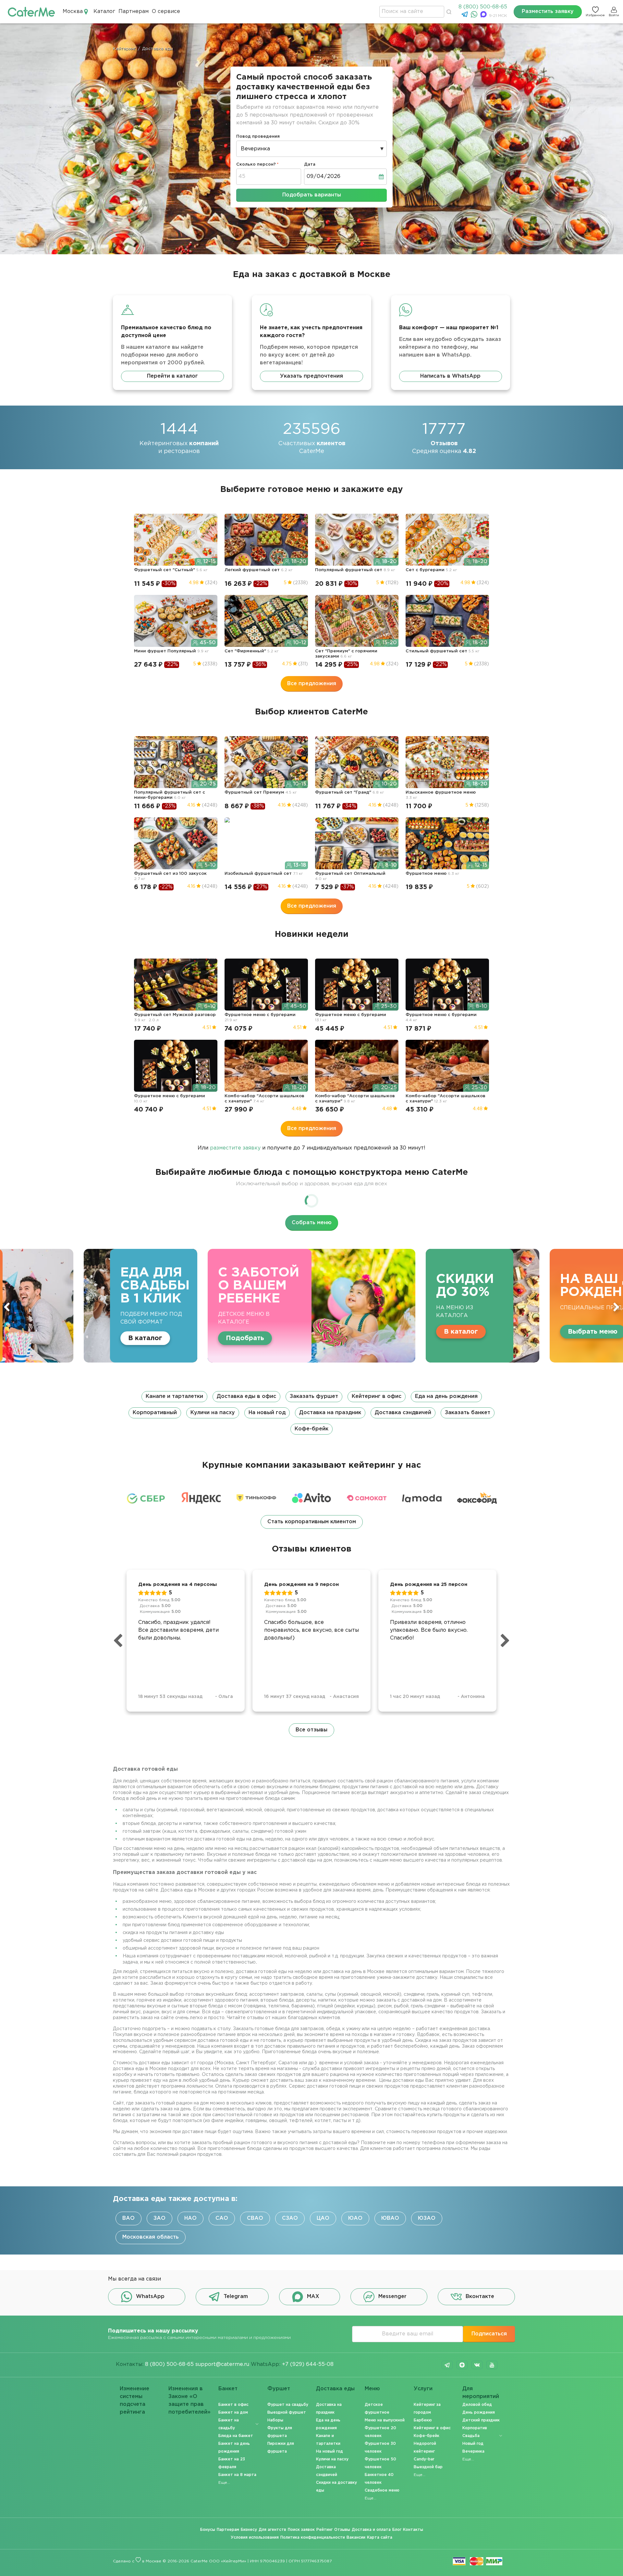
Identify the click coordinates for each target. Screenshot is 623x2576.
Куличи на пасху (213, 1413)
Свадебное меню (382, 2490)
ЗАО (159, 2218)
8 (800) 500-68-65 (483, 7)
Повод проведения (258, 137)
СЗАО (290, 2218)
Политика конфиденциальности (313, 2538)
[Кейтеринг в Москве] (31, 12)
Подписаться (489, 2334)
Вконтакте (480, 2297)
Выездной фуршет (287, 2413)
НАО (190, 2218)
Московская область (151, 2237)
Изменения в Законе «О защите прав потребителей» (189, 2394)
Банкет (228, 2389)
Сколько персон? (256, 164)
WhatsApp (150, 2297)
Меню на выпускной (385, 2420)
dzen (462, 2365)
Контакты (413, 2530)
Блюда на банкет (236, 2436)
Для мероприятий (481, 2393)
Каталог (104, 12)
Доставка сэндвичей (403, 1413)
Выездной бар (428, 2467)
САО (222, 2218)
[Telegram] (465, 16)
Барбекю (423, 2420)
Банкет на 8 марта (237, 2475)
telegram (447, 2365)
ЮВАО (390, 2218)
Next (616, 1307)
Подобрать (587, 1338)
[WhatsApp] (475, 16)
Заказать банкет (468, 1413)
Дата (310, 164)
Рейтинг (324, 2530)
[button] (311, 1413)
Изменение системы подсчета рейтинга (134, 2394)
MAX (313, 2297)
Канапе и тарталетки (174, 1396)
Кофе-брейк (311, 1429)
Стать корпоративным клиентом (312, 1522)
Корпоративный (155, 1413)
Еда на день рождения (446, 1396)
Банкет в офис (233, 2405)
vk (477, 2365)
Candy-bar (424, 2459)
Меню (372, 2389)
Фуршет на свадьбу (288, 2405)
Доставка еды (335, 2389)
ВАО (128, 2218)
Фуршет (279, 2389)
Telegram (236, 2297)
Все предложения (312, 684)
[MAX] (484, 16)
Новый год (473, 2444)
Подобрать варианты (312, 195)
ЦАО (323, 2218)
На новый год (267, 1413)
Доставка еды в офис (246, 1396)
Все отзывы (311, 1730)
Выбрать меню (251, 1332)
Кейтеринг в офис (377, 1396)
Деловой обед (477, 2405)
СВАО (255, 2218)
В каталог (119, 1332)
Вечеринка (473, 2451)
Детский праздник (481, 2420)
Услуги (423, 2389)
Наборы (275, 2420)
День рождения (479, 2413)
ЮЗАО (427, 2218)
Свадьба (471, 2436)
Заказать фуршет (314, 1396)
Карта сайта (380, 2538)
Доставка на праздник (330, 1413)
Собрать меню (312, 1223)
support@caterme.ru (222, 2364)
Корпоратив (475, 2428)
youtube (492, 2365)
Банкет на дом (233, 2413)
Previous (7, 1307)
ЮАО (355, 2218)
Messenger (392, 2297)
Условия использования (255, 2538)
